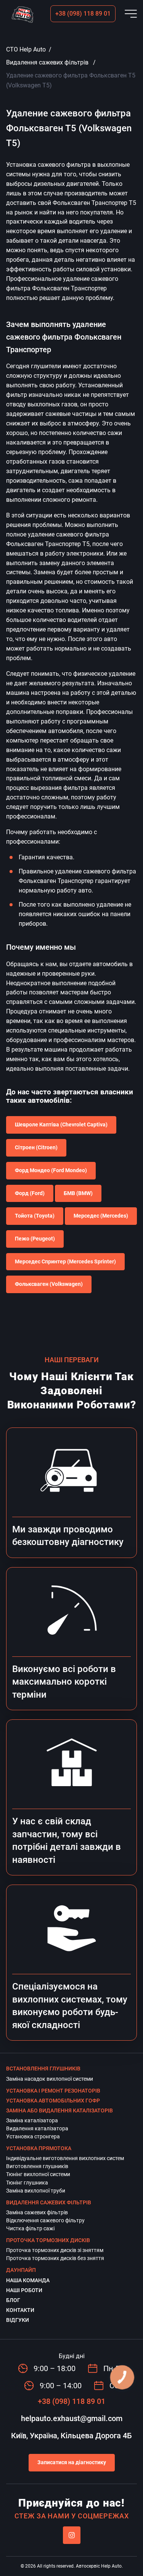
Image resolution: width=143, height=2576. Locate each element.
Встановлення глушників (43, 2069)
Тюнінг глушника (27, 2183)
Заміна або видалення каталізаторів (59, 2110)
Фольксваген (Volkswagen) (49, 1284)
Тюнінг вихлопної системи (38, 2174)
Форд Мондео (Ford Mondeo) (51, 1170)
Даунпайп (21, 2270)
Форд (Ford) (30, 1193)
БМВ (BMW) (78, 1193)
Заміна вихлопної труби (36, 2191)
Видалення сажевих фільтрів (47, 62)
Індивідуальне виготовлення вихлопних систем (65, 2158)
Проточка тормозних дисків (48, 2240)
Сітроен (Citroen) (36, 1147)
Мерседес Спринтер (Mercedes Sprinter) (65, 1261)
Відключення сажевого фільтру (45, 2220)
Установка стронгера (33, 2136)
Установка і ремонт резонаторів (53, 2091)
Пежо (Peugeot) (35, 1239)
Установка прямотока (39, 2148)
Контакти (20, 2310)
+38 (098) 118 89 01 (83, 14)
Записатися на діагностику (72, 2462)
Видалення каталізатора (37, 2128)
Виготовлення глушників (37, 2166)
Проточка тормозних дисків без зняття (55, 2258)
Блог (13, 2300)
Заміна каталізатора (32, 2120)
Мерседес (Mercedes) (101, 1216)
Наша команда (28, 2280)
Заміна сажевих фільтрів (37, 2212)
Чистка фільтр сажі (30, 2228)
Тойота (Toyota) (35, 1216)
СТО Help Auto (26, 49)
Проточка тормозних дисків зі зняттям (55, 2250)
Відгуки (18, 2320)
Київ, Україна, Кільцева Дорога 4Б (71, 2436)
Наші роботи (24, 2290)
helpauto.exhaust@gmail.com (72, 2418)
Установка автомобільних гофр (53, 2101)
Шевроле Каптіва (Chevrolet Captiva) (61, 1124)
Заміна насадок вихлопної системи (50, 2079)
